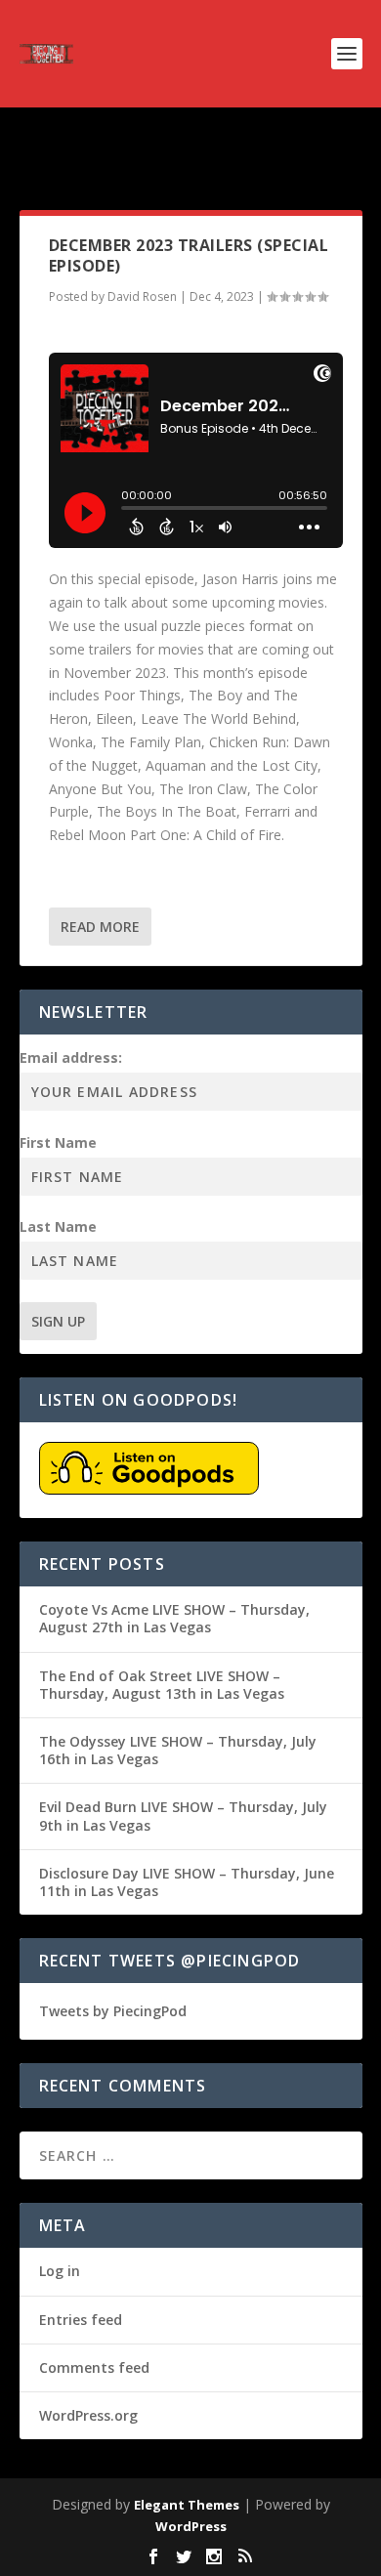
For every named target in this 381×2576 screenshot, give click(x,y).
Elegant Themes (187, 2505)
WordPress (191, 2526)
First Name (58, 1142)
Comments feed (94, 2367)
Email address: (71, 1057)
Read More (100, 927)
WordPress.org (88, 2415)
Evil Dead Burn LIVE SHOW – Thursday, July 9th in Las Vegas (183, 1816)
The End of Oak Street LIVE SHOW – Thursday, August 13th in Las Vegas (162, 1685)
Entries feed (81, 2320)
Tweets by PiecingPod (113, 2011)
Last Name (58, 1226)
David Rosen (142, 296)
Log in (60, 2271)
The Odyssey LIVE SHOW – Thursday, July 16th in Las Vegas (178, 1750)
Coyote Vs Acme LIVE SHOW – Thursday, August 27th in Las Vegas (174, 1618)
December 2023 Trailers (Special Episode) (189, 255)
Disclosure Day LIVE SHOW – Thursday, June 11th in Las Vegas (187, 1882)
